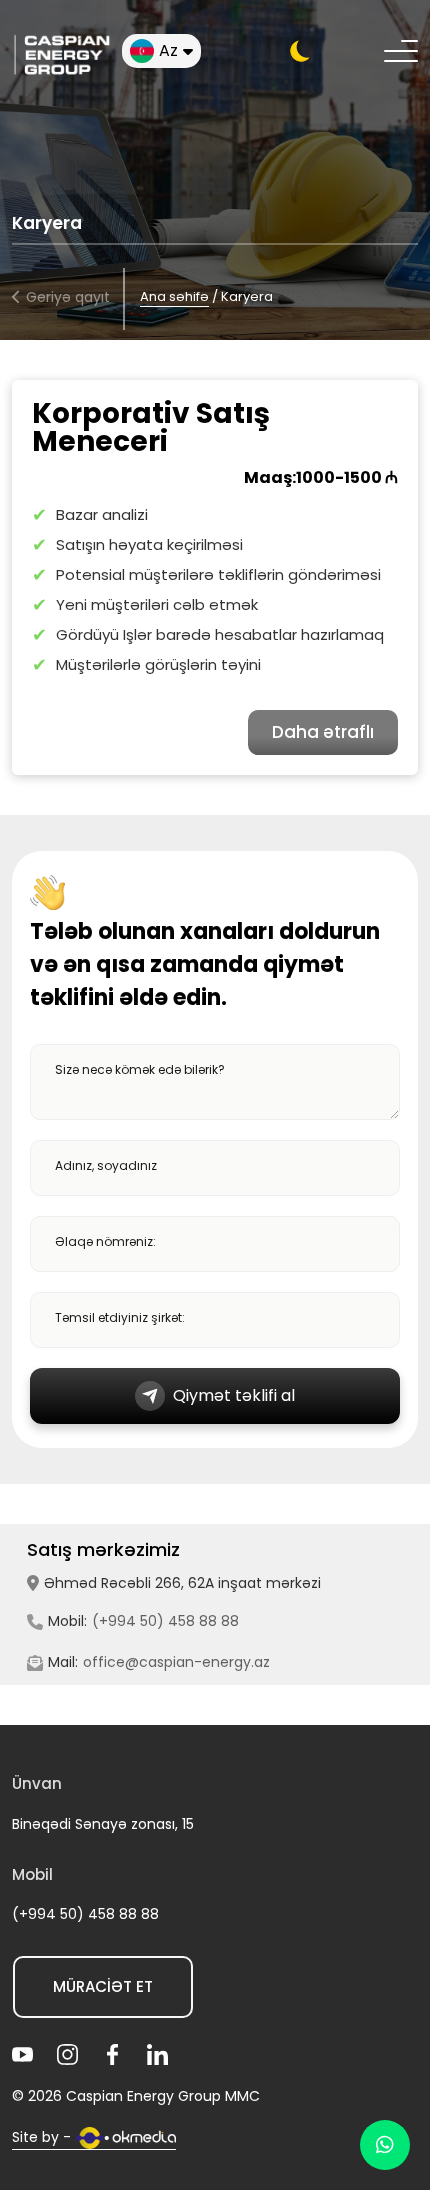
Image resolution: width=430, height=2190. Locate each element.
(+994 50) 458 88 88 (165, 1621)
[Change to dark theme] (300, 51)
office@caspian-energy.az (176, 1662)
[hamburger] (401, 51)
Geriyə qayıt (68, 297)
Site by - (41, 2137)
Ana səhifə (174, 296)
